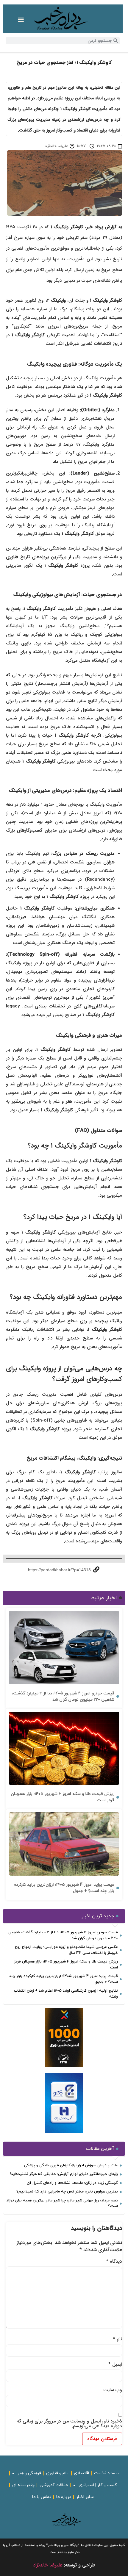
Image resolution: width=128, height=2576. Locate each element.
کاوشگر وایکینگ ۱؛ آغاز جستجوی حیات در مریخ (64, 62)
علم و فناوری (57, 2473)
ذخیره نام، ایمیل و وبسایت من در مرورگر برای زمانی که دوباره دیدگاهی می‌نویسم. (69, 2424)
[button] (21, 19)
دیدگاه (114, 2262)
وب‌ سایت (113, 2390)
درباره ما (64, 2497)
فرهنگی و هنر (29, 2473)
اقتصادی (81, 2473)
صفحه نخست (106, 2473)
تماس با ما (42, 2497)
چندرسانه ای (23, 2485)
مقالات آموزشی (54, 2485)
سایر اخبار (85, 2497)
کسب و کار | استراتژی (98, 2485)
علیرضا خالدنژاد (48, 2565)
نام (117, 2339)
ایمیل (115, 2364)
